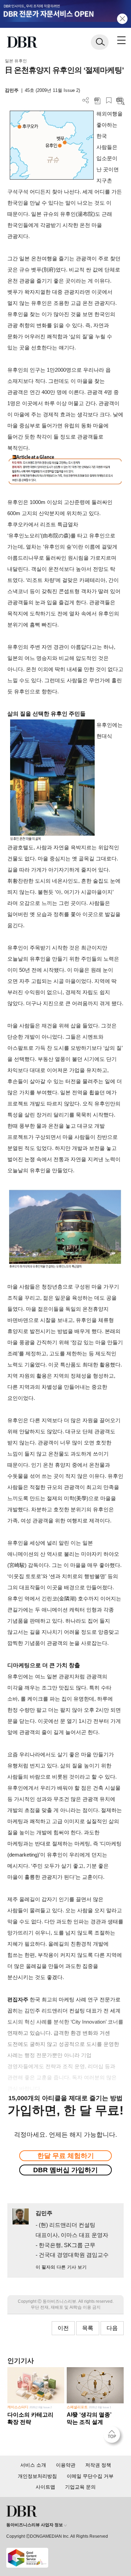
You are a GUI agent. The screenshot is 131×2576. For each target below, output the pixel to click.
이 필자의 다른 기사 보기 (61, 2267)
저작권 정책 (98, 2465)
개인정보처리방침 (37, 2476)
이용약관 (66, 2465)
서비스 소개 (33, 2465)
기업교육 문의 (80, 2487)
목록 (88, 2328)
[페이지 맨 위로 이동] (114, 2436)
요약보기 (120, 100)
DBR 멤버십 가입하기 (65, 2170)
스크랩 (109, 100)
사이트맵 (45, 2487)
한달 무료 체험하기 (66, 2156)
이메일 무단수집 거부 (90, 2476)
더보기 (86, 100)
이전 (63, 2328)
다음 (112, 2328)
